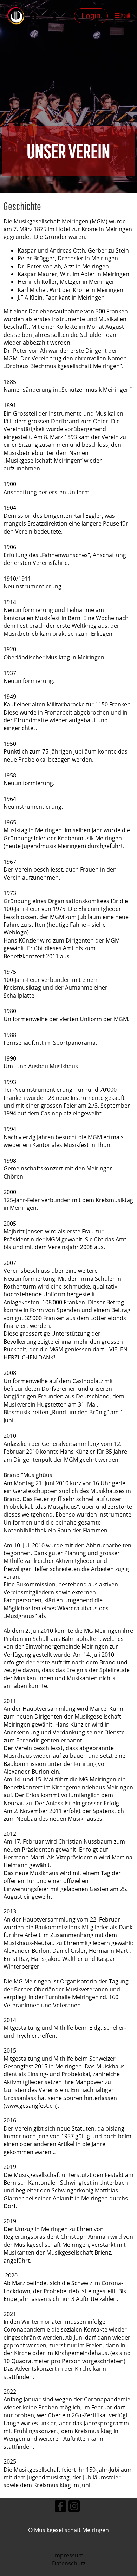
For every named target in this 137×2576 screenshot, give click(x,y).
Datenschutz (69, 2563)
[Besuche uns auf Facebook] (60, 2507)
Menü (125, 15)
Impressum (68, 2555)
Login (91, 16)
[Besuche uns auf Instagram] (74, 2507)
